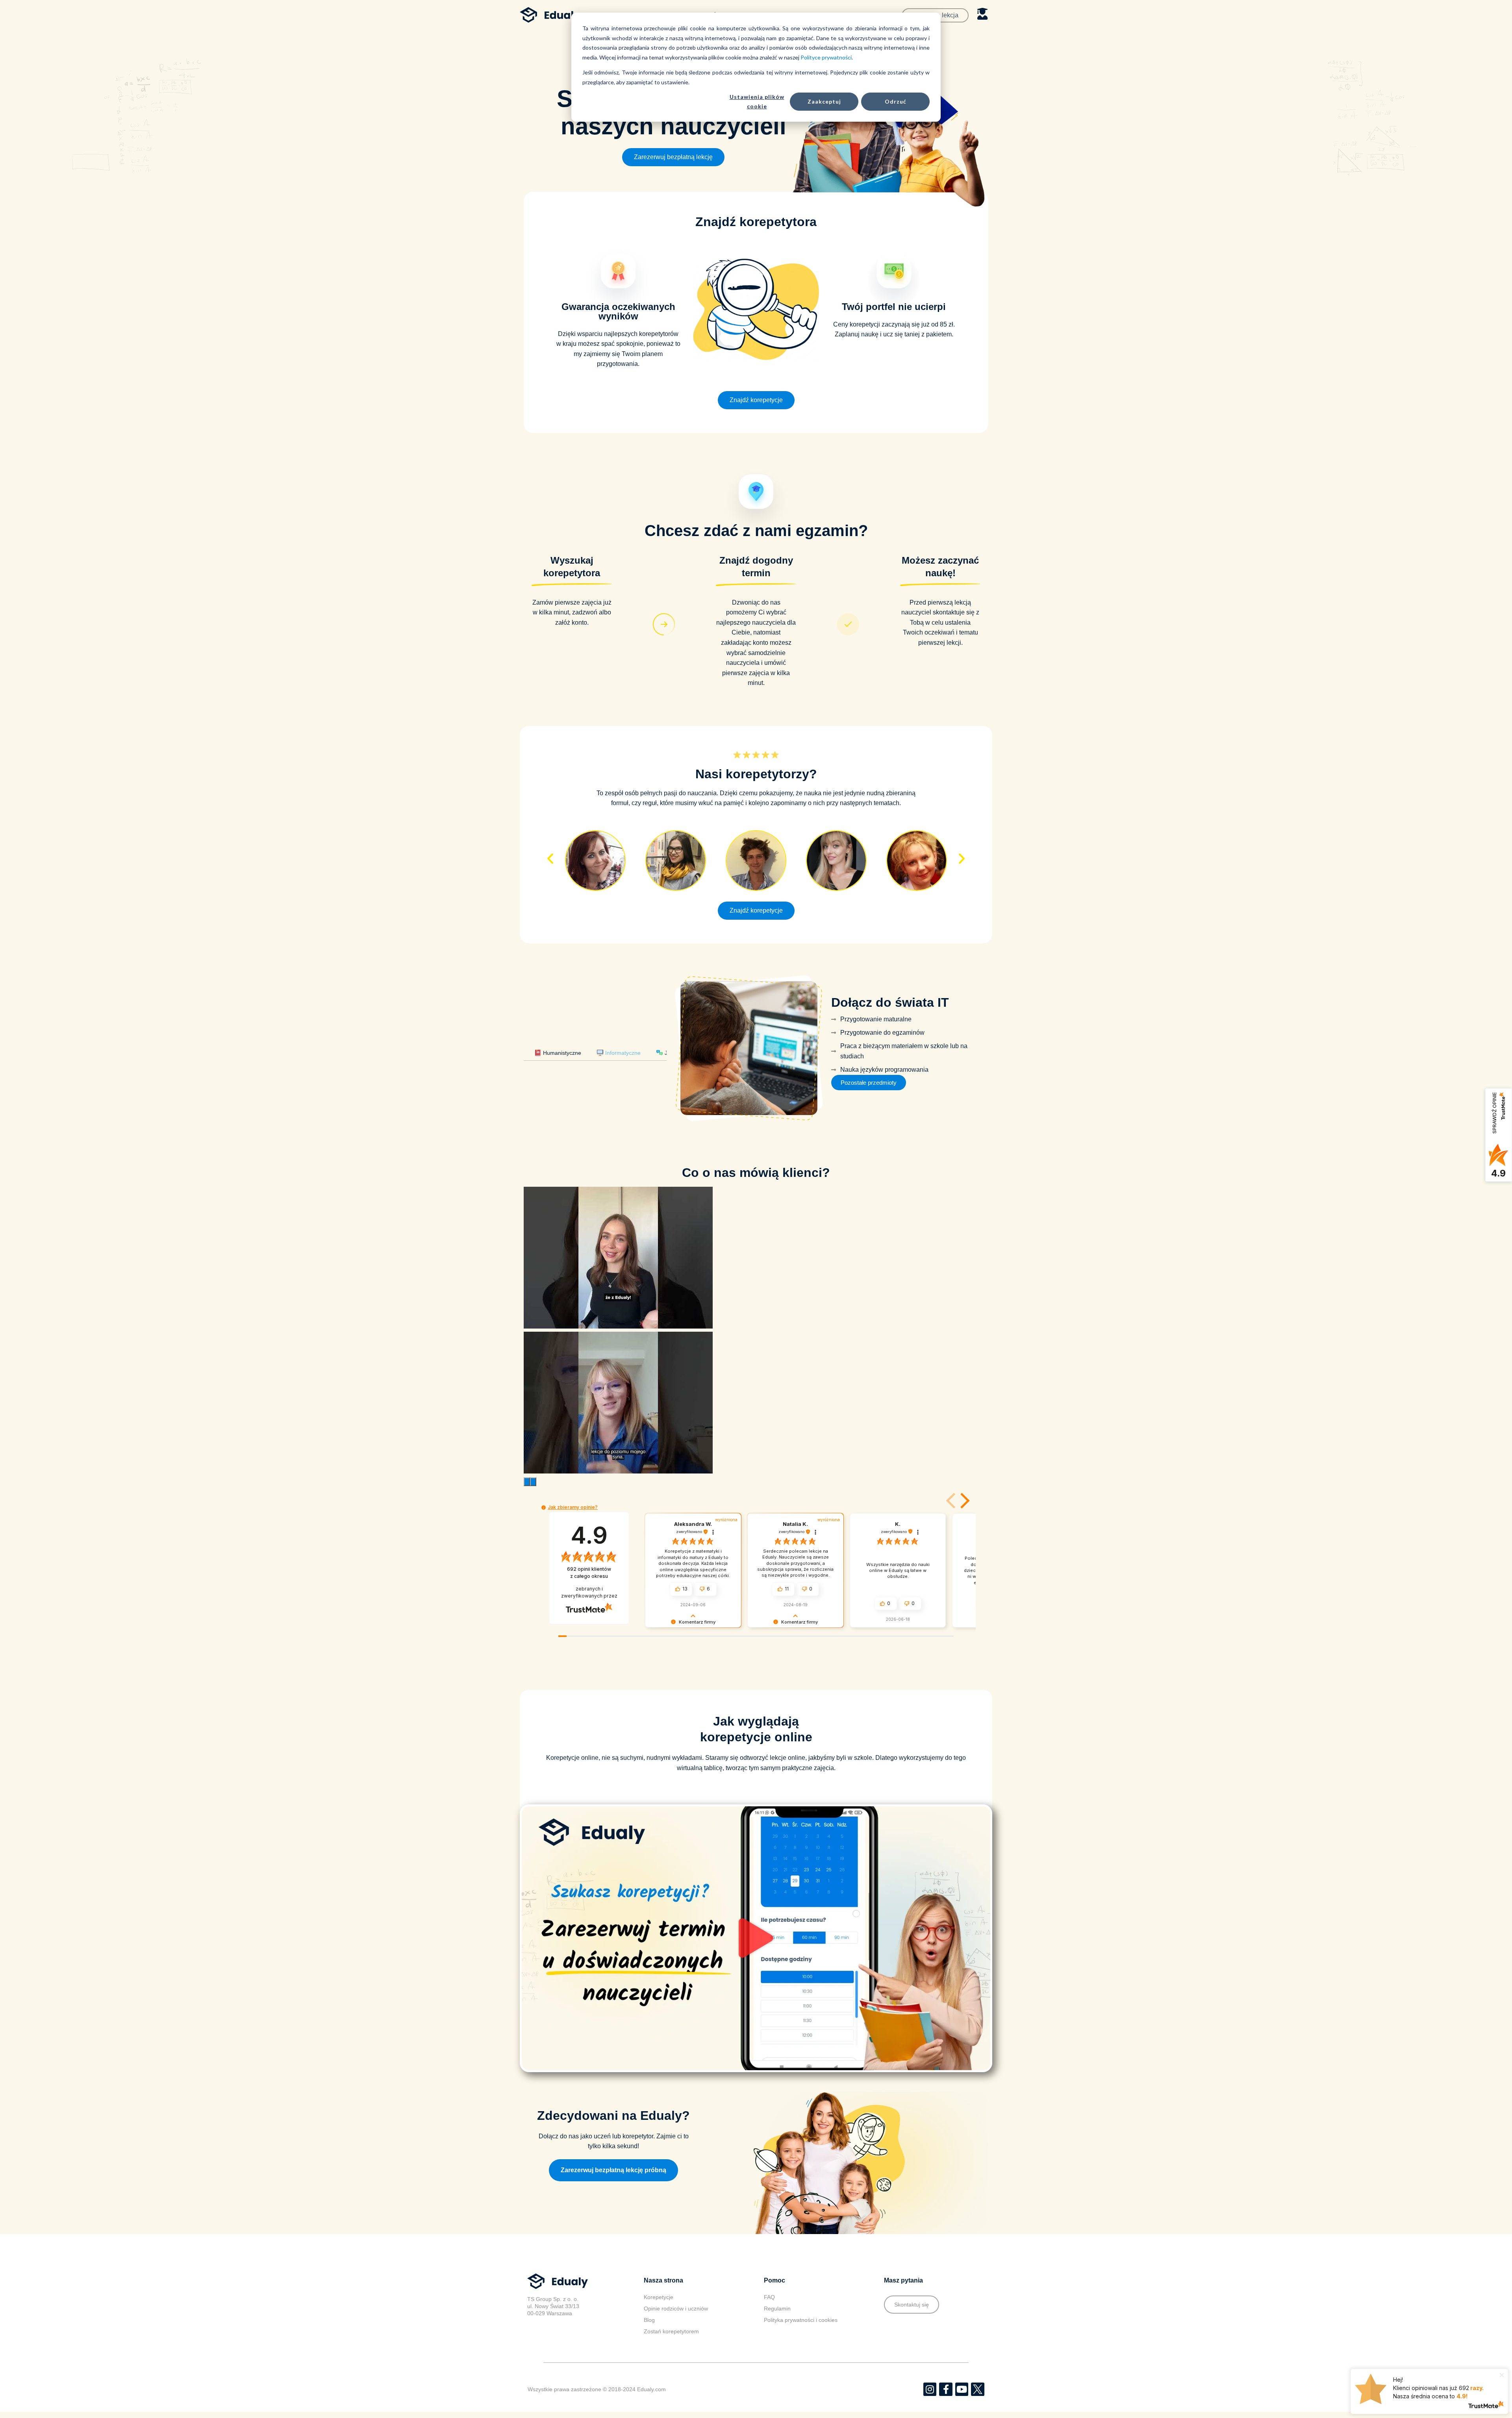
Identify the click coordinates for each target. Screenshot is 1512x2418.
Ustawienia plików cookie (757, 102)
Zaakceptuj (824, 101)
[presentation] (527, 1472)
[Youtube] (962, 2380)
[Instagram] (930, 2380)
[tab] (558, 1048)
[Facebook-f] (946, 2380)
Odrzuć (896, 101)
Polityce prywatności (826, 57)
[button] (673, 157)
